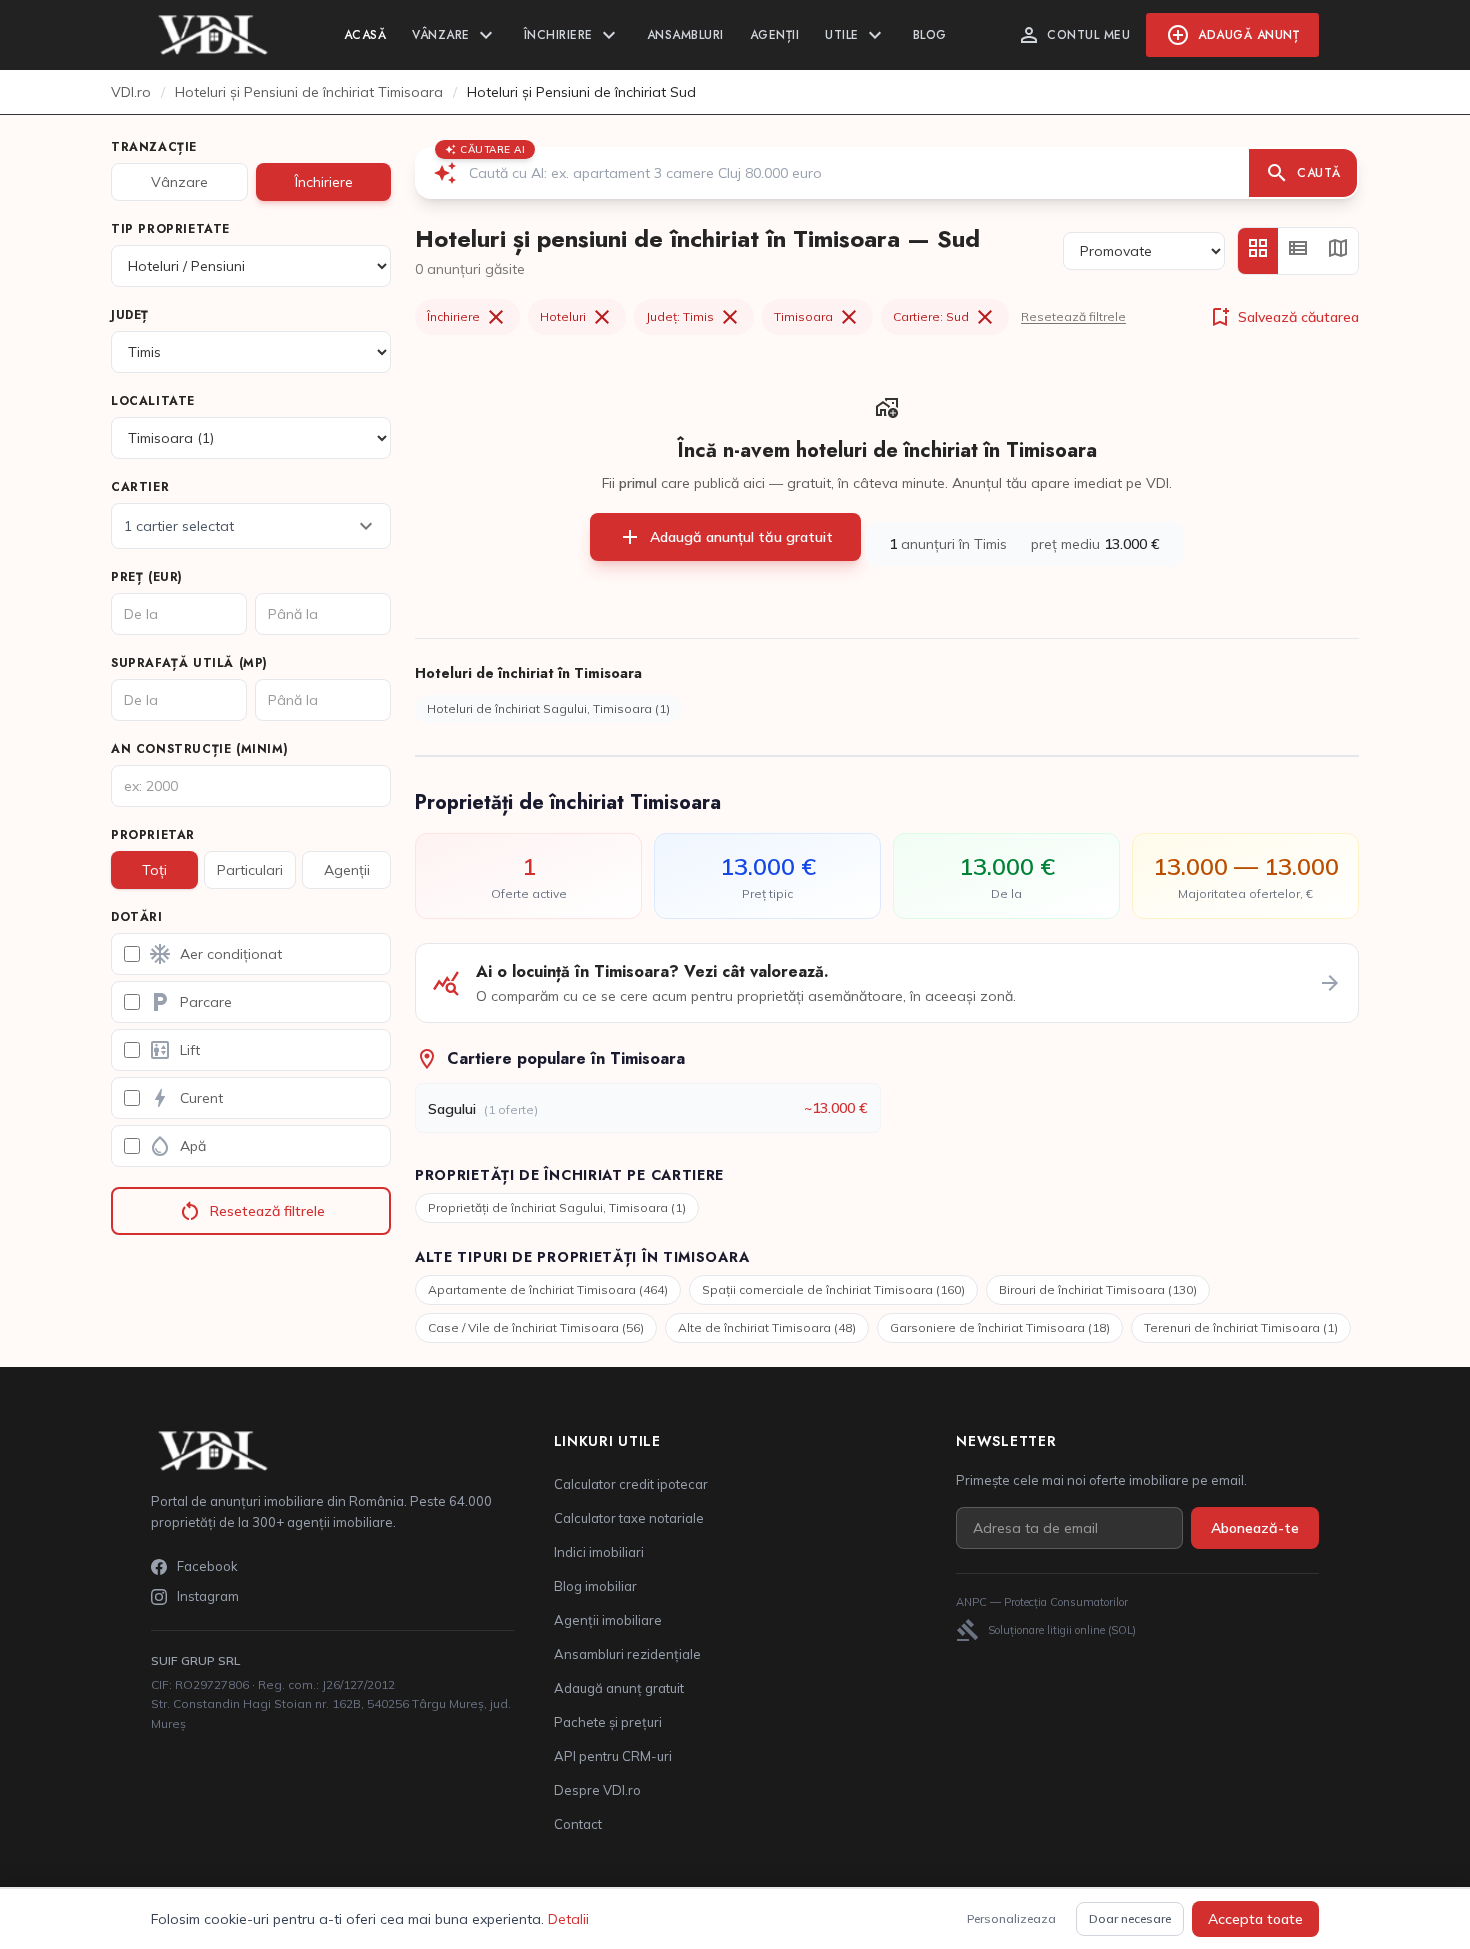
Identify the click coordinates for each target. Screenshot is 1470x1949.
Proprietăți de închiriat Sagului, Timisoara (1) (557, 1207)
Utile (856, 35)
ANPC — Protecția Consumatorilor (1042, 1602)
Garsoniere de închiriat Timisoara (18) (1000, 1327)
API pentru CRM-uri (613, 1756)
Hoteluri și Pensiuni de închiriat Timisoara (309, 92)
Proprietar (153, 835)
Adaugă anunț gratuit (619, 1688)
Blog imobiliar (595, 1586)
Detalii (568, 1919)
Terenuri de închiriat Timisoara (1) (1241, 1327)
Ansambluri (685, 35)
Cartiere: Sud (945, 317)
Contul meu (1073, 35)
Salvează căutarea (1283, 317)
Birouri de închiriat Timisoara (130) (1098, 1289)
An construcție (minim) (199, 749)
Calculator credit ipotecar (631, 1484)
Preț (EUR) (147, 577)
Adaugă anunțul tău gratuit (725, 537)
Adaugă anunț (1232, 35)
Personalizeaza (1011, 1918)
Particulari (250, 870)
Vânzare (455, 35)
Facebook (207, 1566)
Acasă (365, 35)
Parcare (190, 1002)
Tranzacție (154, 147)
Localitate (153, 401)
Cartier (140, 487)
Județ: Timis (694, 317)
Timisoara (817, 317)
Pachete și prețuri (608, 1722)
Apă (177, 1146)
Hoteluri (577, 317)
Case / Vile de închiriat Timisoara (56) (536, 1327)
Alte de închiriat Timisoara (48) (767, 1327)
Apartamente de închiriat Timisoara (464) (548, 1289)
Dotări (137, 917)
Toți (154, 870)
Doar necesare (1130, 1918)
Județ (130, 315)
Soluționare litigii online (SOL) (1046, 1630)
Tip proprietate (170, 229)
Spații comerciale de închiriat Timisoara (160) (833, 1289)
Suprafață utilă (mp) (189, 663)
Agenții (775, 35)
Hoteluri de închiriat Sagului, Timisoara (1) (548, 708)
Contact (578, 1824)
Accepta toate (1255, 1919)
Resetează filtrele (251, 1211)
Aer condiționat (215, 954)
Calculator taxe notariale (629, 1518)
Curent (185, 1098)
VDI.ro (131, 92)
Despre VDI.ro (597, 1790)
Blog (930, 35)
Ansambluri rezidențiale (627, 1654)
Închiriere (572, 35)
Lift (174, 1050)
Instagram (208, 1596)
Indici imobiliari (599, 1552)
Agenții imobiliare (608, 1620)
